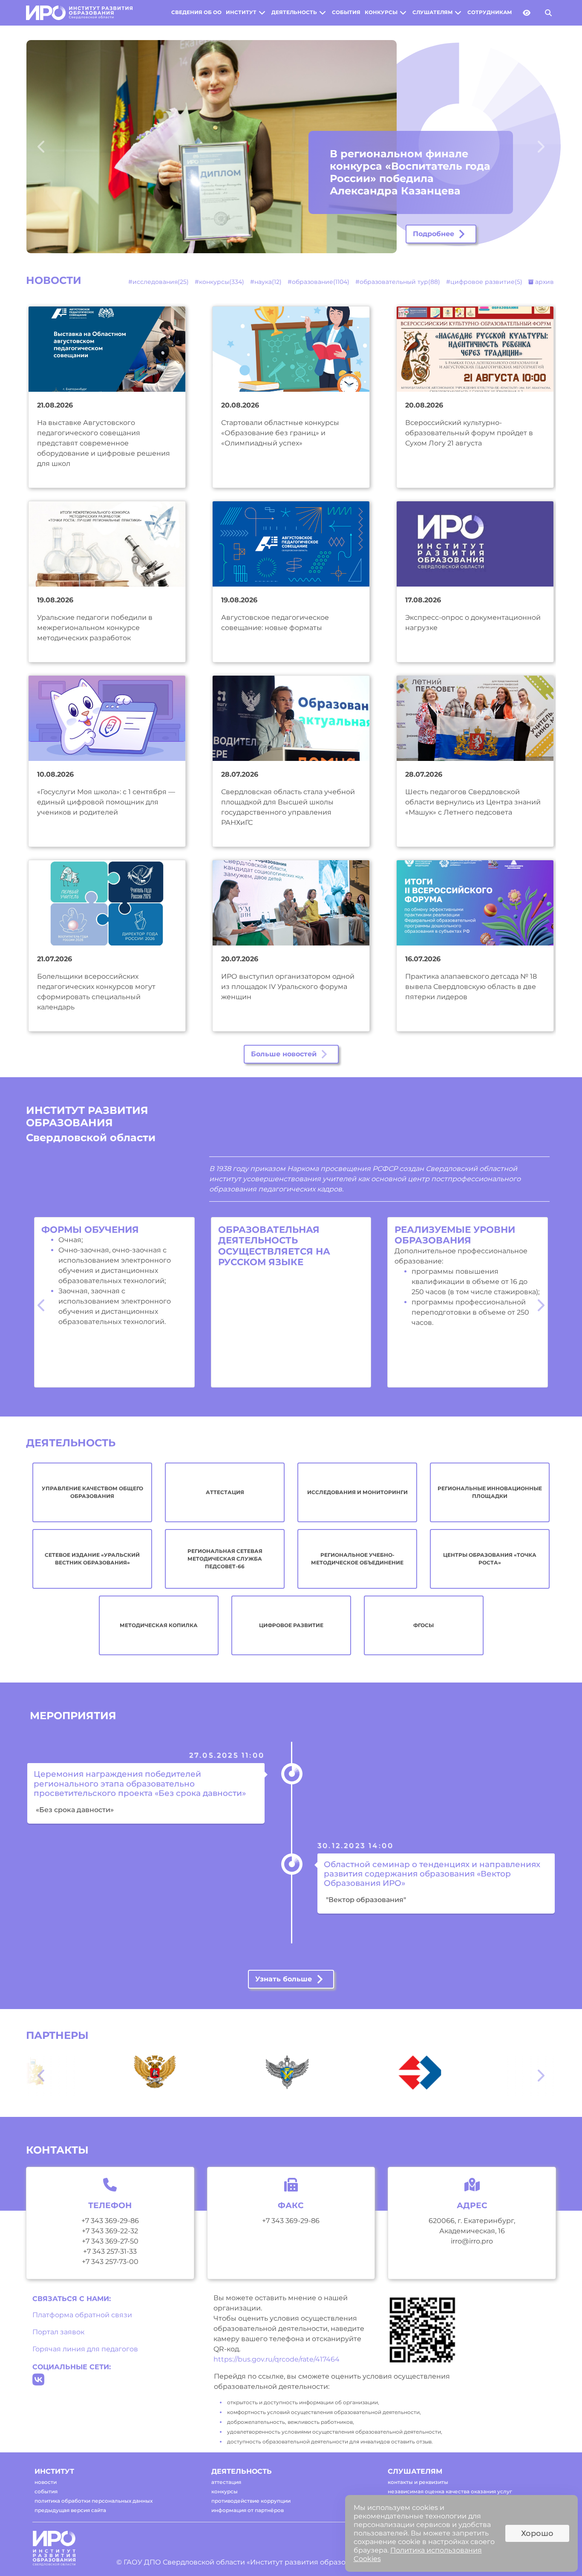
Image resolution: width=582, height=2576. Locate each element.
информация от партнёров (248, 2510)
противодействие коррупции (251, 2501)
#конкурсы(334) (219, 282)
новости (46, 2482)
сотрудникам (490, 12)
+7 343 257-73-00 (110, 2262)
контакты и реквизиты (418, 2482)
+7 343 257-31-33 (110, 2251)
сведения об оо (196, 12)
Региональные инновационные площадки (490, 1492)
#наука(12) (266, 282)
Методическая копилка (159, 1625)
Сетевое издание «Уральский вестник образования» (92, 1559)
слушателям (432, 12)
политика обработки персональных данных (94, 2501)
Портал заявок (58, 2332)
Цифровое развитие (291, 1625)
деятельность (294, 12)
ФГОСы (424, 1625)
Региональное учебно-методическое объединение (357, 1559)
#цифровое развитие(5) (484, 282)
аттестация (226, 2482)
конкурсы (381, 12)
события (346, 12)
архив (544, 282)
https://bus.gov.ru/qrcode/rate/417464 (277, 2359)
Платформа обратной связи (82, 2315)
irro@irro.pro (472, 2241)
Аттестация (225, 1492)
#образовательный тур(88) (398, 282)
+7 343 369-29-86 (110, 2221)
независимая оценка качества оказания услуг (450, 2491)
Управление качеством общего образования (92, 1492)
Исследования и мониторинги (357, 1492)
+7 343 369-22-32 (110, 2231)
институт (241, 12)
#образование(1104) (318, 282)
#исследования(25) (158, 282)
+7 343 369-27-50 (110, 2241)
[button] (58, 147)
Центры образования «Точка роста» (490, 1559)
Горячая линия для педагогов (85, 2349)
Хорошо (537, 2533)
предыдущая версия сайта (70, 2510)
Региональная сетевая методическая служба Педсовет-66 (225, 1559)
